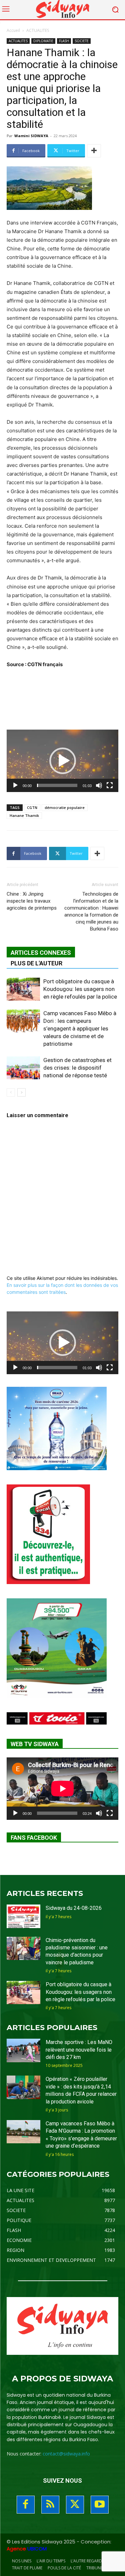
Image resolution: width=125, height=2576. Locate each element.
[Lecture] (15, 785)
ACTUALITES (38, 30)
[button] (63, 761)
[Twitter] (75, 2505)
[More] (94, 151)
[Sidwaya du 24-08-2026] (23, 1916)
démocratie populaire (65, 807)
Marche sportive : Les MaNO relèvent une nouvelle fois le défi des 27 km (79, 2050)
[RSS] (50, 2505)
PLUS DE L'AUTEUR (36, 963)
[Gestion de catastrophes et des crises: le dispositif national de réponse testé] (23, 1068)
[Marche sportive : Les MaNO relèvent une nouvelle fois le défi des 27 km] (23, 2050)
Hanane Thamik (24, 815)
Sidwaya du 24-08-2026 (74, 1908)
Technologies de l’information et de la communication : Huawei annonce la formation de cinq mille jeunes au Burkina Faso (91, 911)
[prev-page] (11, 1092)
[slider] (57, 785)
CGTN (32, 807)
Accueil (13, 30)
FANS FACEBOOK (34, 1838)
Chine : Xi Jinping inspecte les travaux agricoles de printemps (32, 901)
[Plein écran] (110, 785)
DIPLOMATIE (43, 41)
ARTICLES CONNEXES (41, 953)
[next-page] (21, 1092)
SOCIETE (82, 41)
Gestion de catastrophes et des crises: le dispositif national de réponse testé (77, 1068)
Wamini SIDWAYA (31, 136)
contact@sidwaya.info (66, 2454)
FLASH (64, 41)
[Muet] (99, 785)
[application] (62, 761)
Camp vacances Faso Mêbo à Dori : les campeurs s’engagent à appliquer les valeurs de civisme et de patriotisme (80, 1028)
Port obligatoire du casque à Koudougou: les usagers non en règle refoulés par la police (80, 989)
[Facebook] (26, 2505)
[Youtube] (100, 2505)
